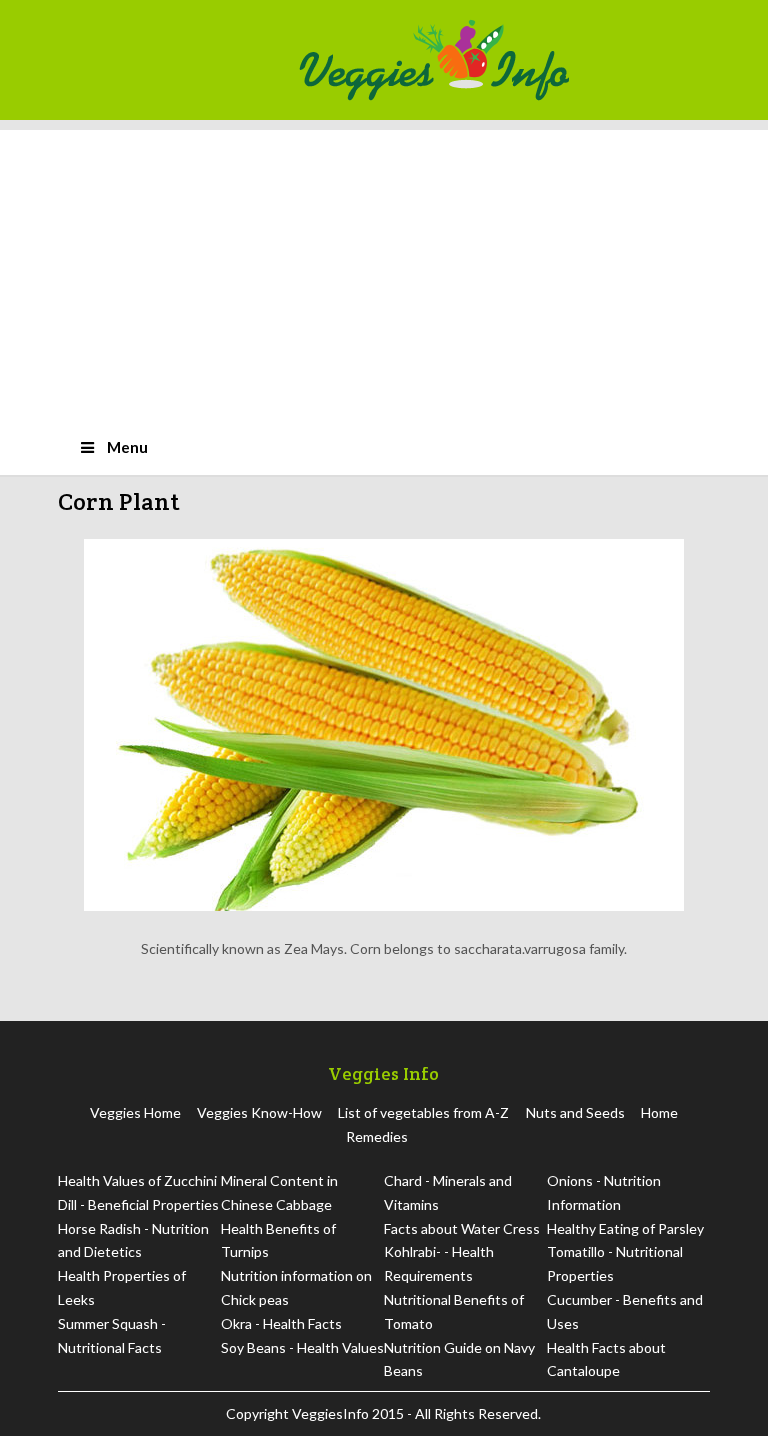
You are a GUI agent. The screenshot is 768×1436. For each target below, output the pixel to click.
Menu (127, 447)
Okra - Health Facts (281, 1323)
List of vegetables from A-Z (423, 1112)
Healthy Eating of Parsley (625, 1228)
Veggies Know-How (259, 1112)
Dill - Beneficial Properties (138, 1204)
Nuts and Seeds (575, 1112)
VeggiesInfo (332, 1413)
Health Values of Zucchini (137, 1180)
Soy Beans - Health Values (302, 1347)
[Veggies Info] (498, 60)
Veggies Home (135, 1112)
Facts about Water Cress (462, 1228)
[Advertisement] (384, 270)
